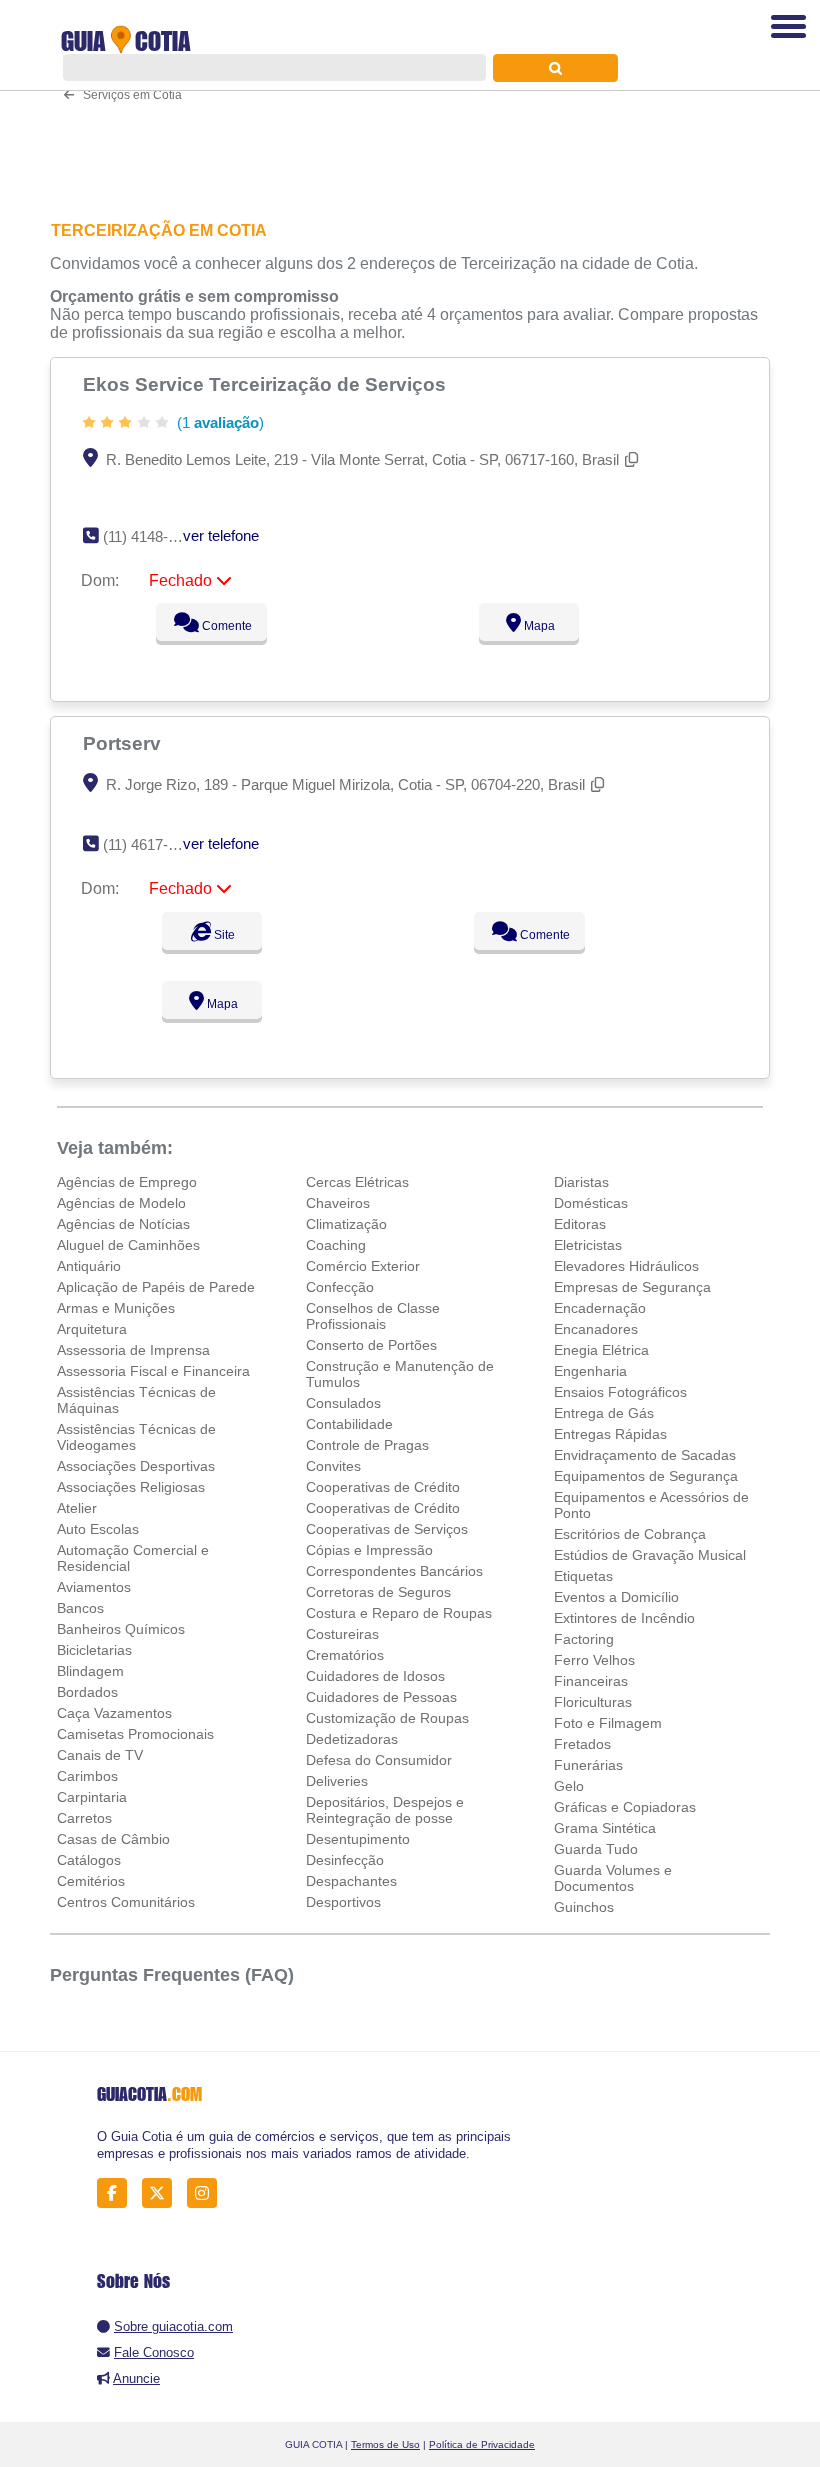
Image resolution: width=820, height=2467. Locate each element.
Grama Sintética (605, 1828)
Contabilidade (349, 1424)
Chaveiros (338, 1203)
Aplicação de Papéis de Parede (156, 1287)
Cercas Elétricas (357, 1182)
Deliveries (337, 1781)
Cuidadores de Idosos (375, 1676)
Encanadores (596, 1329)
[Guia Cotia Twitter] (162, 2193)
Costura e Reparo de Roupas (399, 1613)
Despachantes (351, 1881)
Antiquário (89, 1266)
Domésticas (591, 1203)
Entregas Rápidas (610, 1434)
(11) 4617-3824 (151, 844)
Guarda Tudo (596, 1849)
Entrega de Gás (604, 1413)
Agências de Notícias (123, 1224)
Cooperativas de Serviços (387, 1529)
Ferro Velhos (594, 1660)
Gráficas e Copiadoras (625, 1807)
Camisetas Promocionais (135, 1734)
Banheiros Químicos (121, 1629)
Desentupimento (358, 1839)
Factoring (584, 1639)
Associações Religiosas (131, 1487)
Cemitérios (91, 1881)
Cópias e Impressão (369, 1550)
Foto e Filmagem (608, 1723)
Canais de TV (100, 1755)
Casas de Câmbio (113, 1839)
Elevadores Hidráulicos (626, 1266)
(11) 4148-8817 (151, 536)
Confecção (340, 1287)
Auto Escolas (98, 1529)
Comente (225, 626)
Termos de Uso (385, 2444)
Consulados (343, 1403)
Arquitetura (92, 1329)
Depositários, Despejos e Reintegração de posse (385, 1810)
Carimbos (87, 1776)
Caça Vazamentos (114, 1713)
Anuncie (136, 2378)
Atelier (77, 1508)
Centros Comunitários (126, 1902)
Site (223, 935)
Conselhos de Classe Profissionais (373, 1316)
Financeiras (591, 1681)
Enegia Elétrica (601, 1350)
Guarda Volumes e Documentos (613, 1878)
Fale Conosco (154, 2352)
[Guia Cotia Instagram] (207, 2193)
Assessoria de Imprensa (133, 1350)
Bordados (87, 1692)
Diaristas (581, 1182)
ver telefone (221, 535)
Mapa (538, 626)
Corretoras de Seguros (378, 1592)
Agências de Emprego (127, 1182)
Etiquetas (583, 1576)
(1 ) (218, 422)
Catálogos (89, 1860)
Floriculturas (593, 1702)
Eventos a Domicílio (616, 1597)
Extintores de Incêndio (624, 1618)
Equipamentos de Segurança (646, 1476)
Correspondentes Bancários (394, 1571)
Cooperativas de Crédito (383, 1487)
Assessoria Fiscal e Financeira (153, 1371)
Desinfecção (345, 1860)
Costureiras (342, 1634)
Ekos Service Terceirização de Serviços (267, 384)
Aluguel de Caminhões (128, 1245)
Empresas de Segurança (632, 1287)
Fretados (582, 1744)
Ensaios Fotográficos (620, 1392)
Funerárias (588, 1765)
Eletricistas (588, 1245)
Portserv (124, 743)
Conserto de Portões (371, 1345)
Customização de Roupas (387, 1718)
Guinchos (584, 1907)
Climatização (346, 1224)
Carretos (84, 1818)
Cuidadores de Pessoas (381, 1697)
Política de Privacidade (482, 2444)
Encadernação (600, 1308)
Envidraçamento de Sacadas (645, 1455)
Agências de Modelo (121, 1203)
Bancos (80, 1608)
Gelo (569, 1786)
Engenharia (590, 1371)
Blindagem (90, 1671)
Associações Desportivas (136, 1466)
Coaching (336, 1245)
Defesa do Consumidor (379, 1760)
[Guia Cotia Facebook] (117, 2193)
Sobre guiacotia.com (173, 2326)
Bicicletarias (94, 1650)
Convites (333, 1466)
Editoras (580, 1224)
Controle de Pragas (367, 1445)
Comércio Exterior (363, 1266)
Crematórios (345, 1655)
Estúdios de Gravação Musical (650, 1555)
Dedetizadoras (352, 1739)
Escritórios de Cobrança (630, 1534)
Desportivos (343, 1902)
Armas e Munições (116, 1308)
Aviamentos (94, 1587)
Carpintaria (92, 1797)
